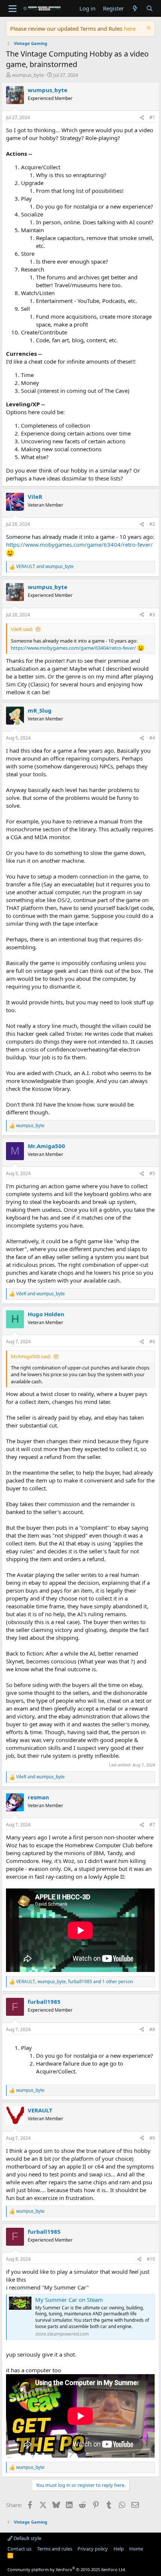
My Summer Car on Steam (69, 2300)
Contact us (19, 2549)
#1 (152, 117)
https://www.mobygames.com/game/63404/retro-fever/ (79, 544)
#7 (152, 1825)
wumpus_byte (28, 75)
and (45, 567)
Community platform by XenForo (67, 2569)
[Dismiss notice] (148, 29)
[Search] (150, 8)
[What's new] (135, 8)
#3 (152, 615)
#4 (152, 738)
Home (136, 2549)
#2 (152, 524)
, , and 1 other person (75, 1982)
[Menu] (13, 9)
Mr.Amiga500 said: (31, 1356)
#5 (152, 1173)
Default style (27, 2538)
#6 (152, 1342)
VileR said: (22, 629)
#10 (151, 2259)
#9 (152, 2138)
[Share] (142, 118)
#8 (152, 2029)
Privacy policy (93, 2549)
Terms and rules (55, 2549)
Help (119, 2549)
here (130, 28)
